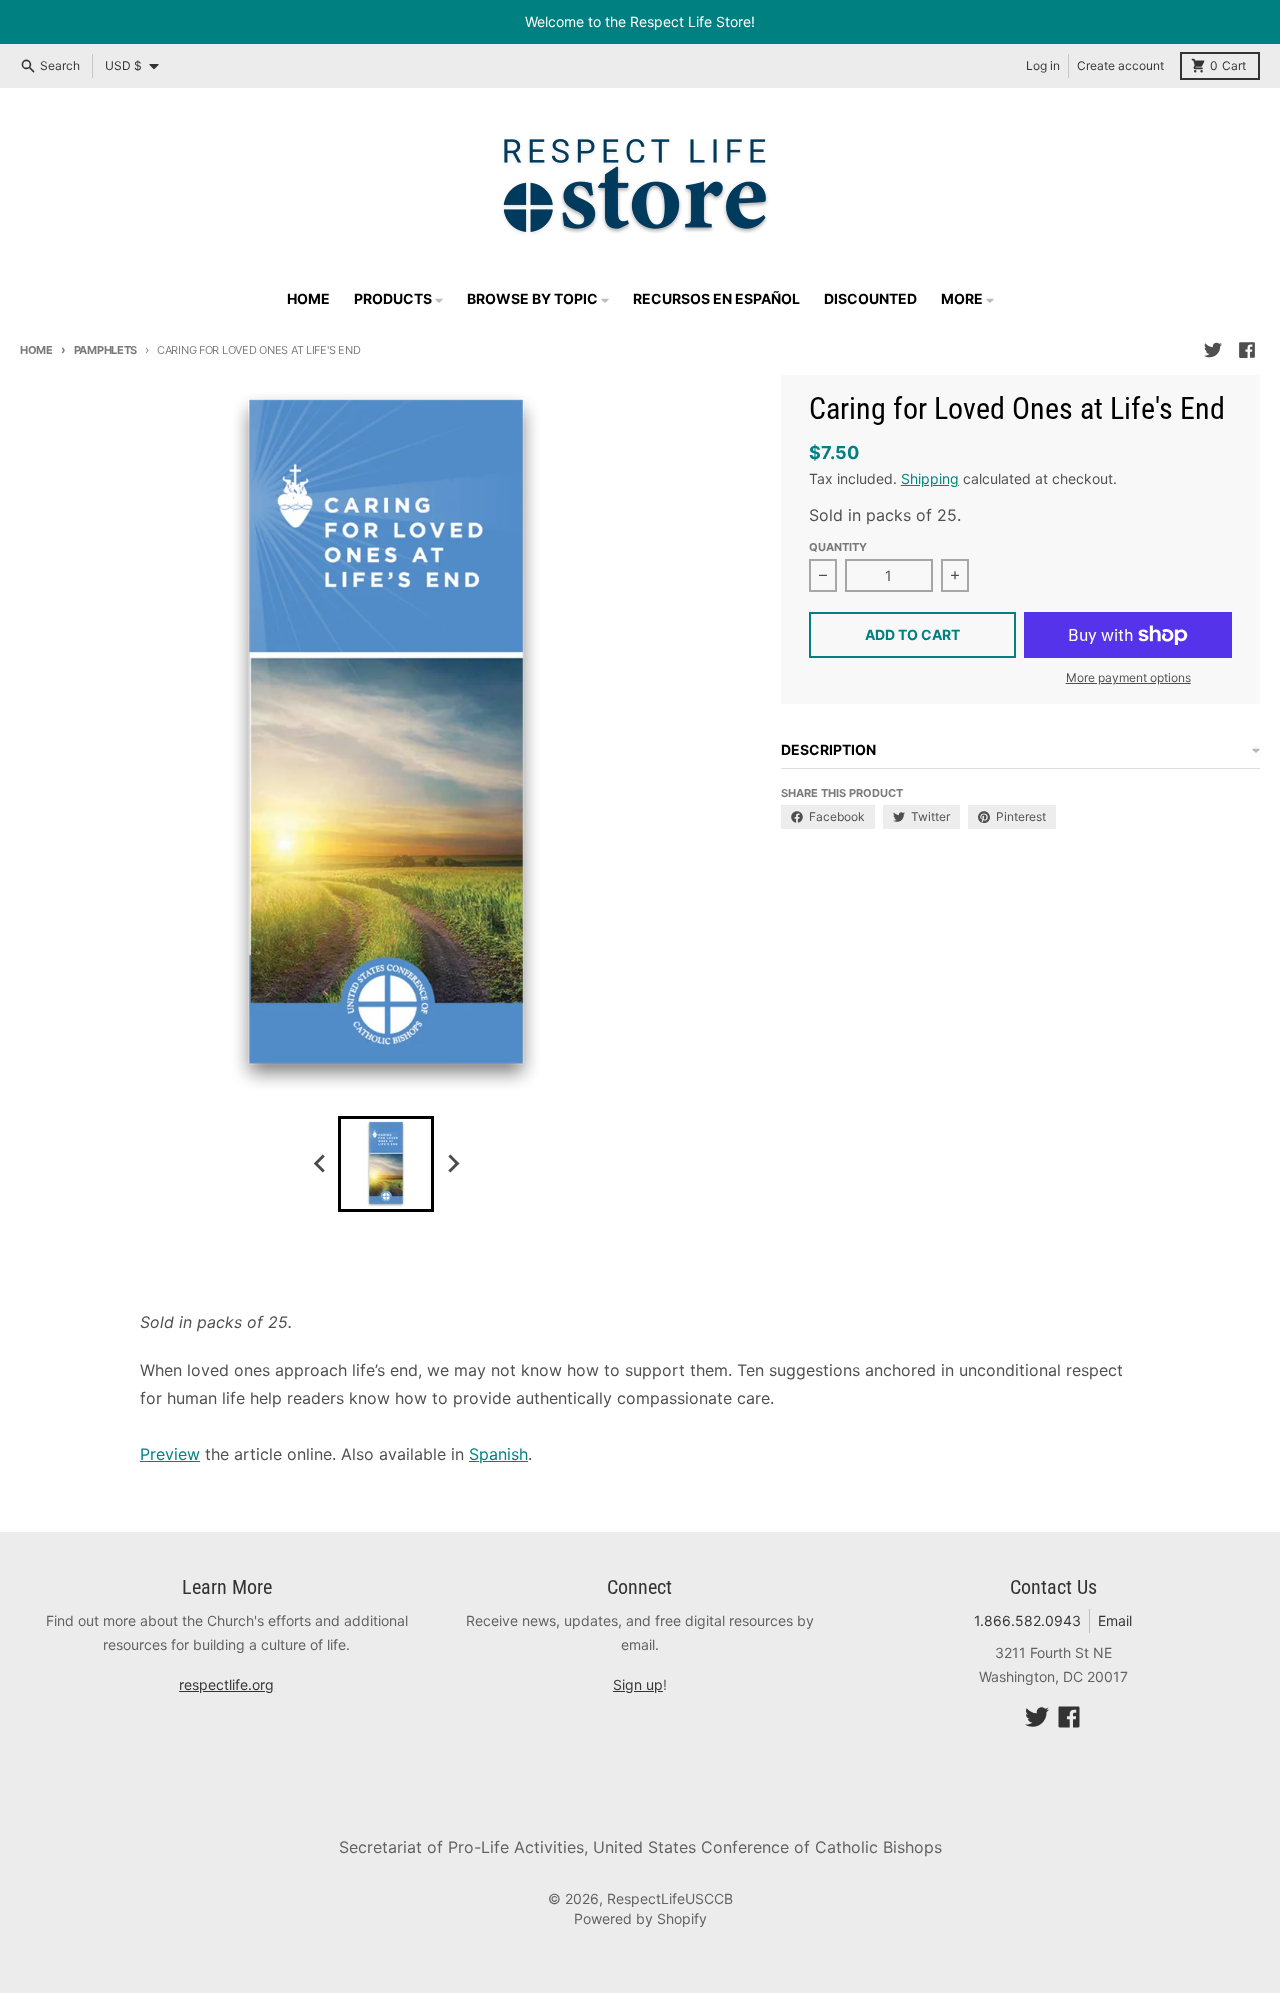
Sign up (638, 1684)
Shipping (930, 478)
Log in (1043, 65)
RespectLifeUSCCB (670, 1898)
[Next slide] (452, 1164)
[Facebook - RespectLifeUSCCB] (1247, 350)
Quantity (838, 547)
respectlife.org (226, 1684)
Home (36, 350)
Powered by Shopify (640, 1918)
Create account (1120, 65)
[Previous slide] (320, 1164)
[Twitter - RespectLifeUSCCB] (1213, 350)
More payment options (1128, 677)
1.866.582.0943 (1027, 1620)
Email (1115, 1620)
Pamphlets (105, 350)
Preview (170, 1454)
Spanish (498, 1454)
